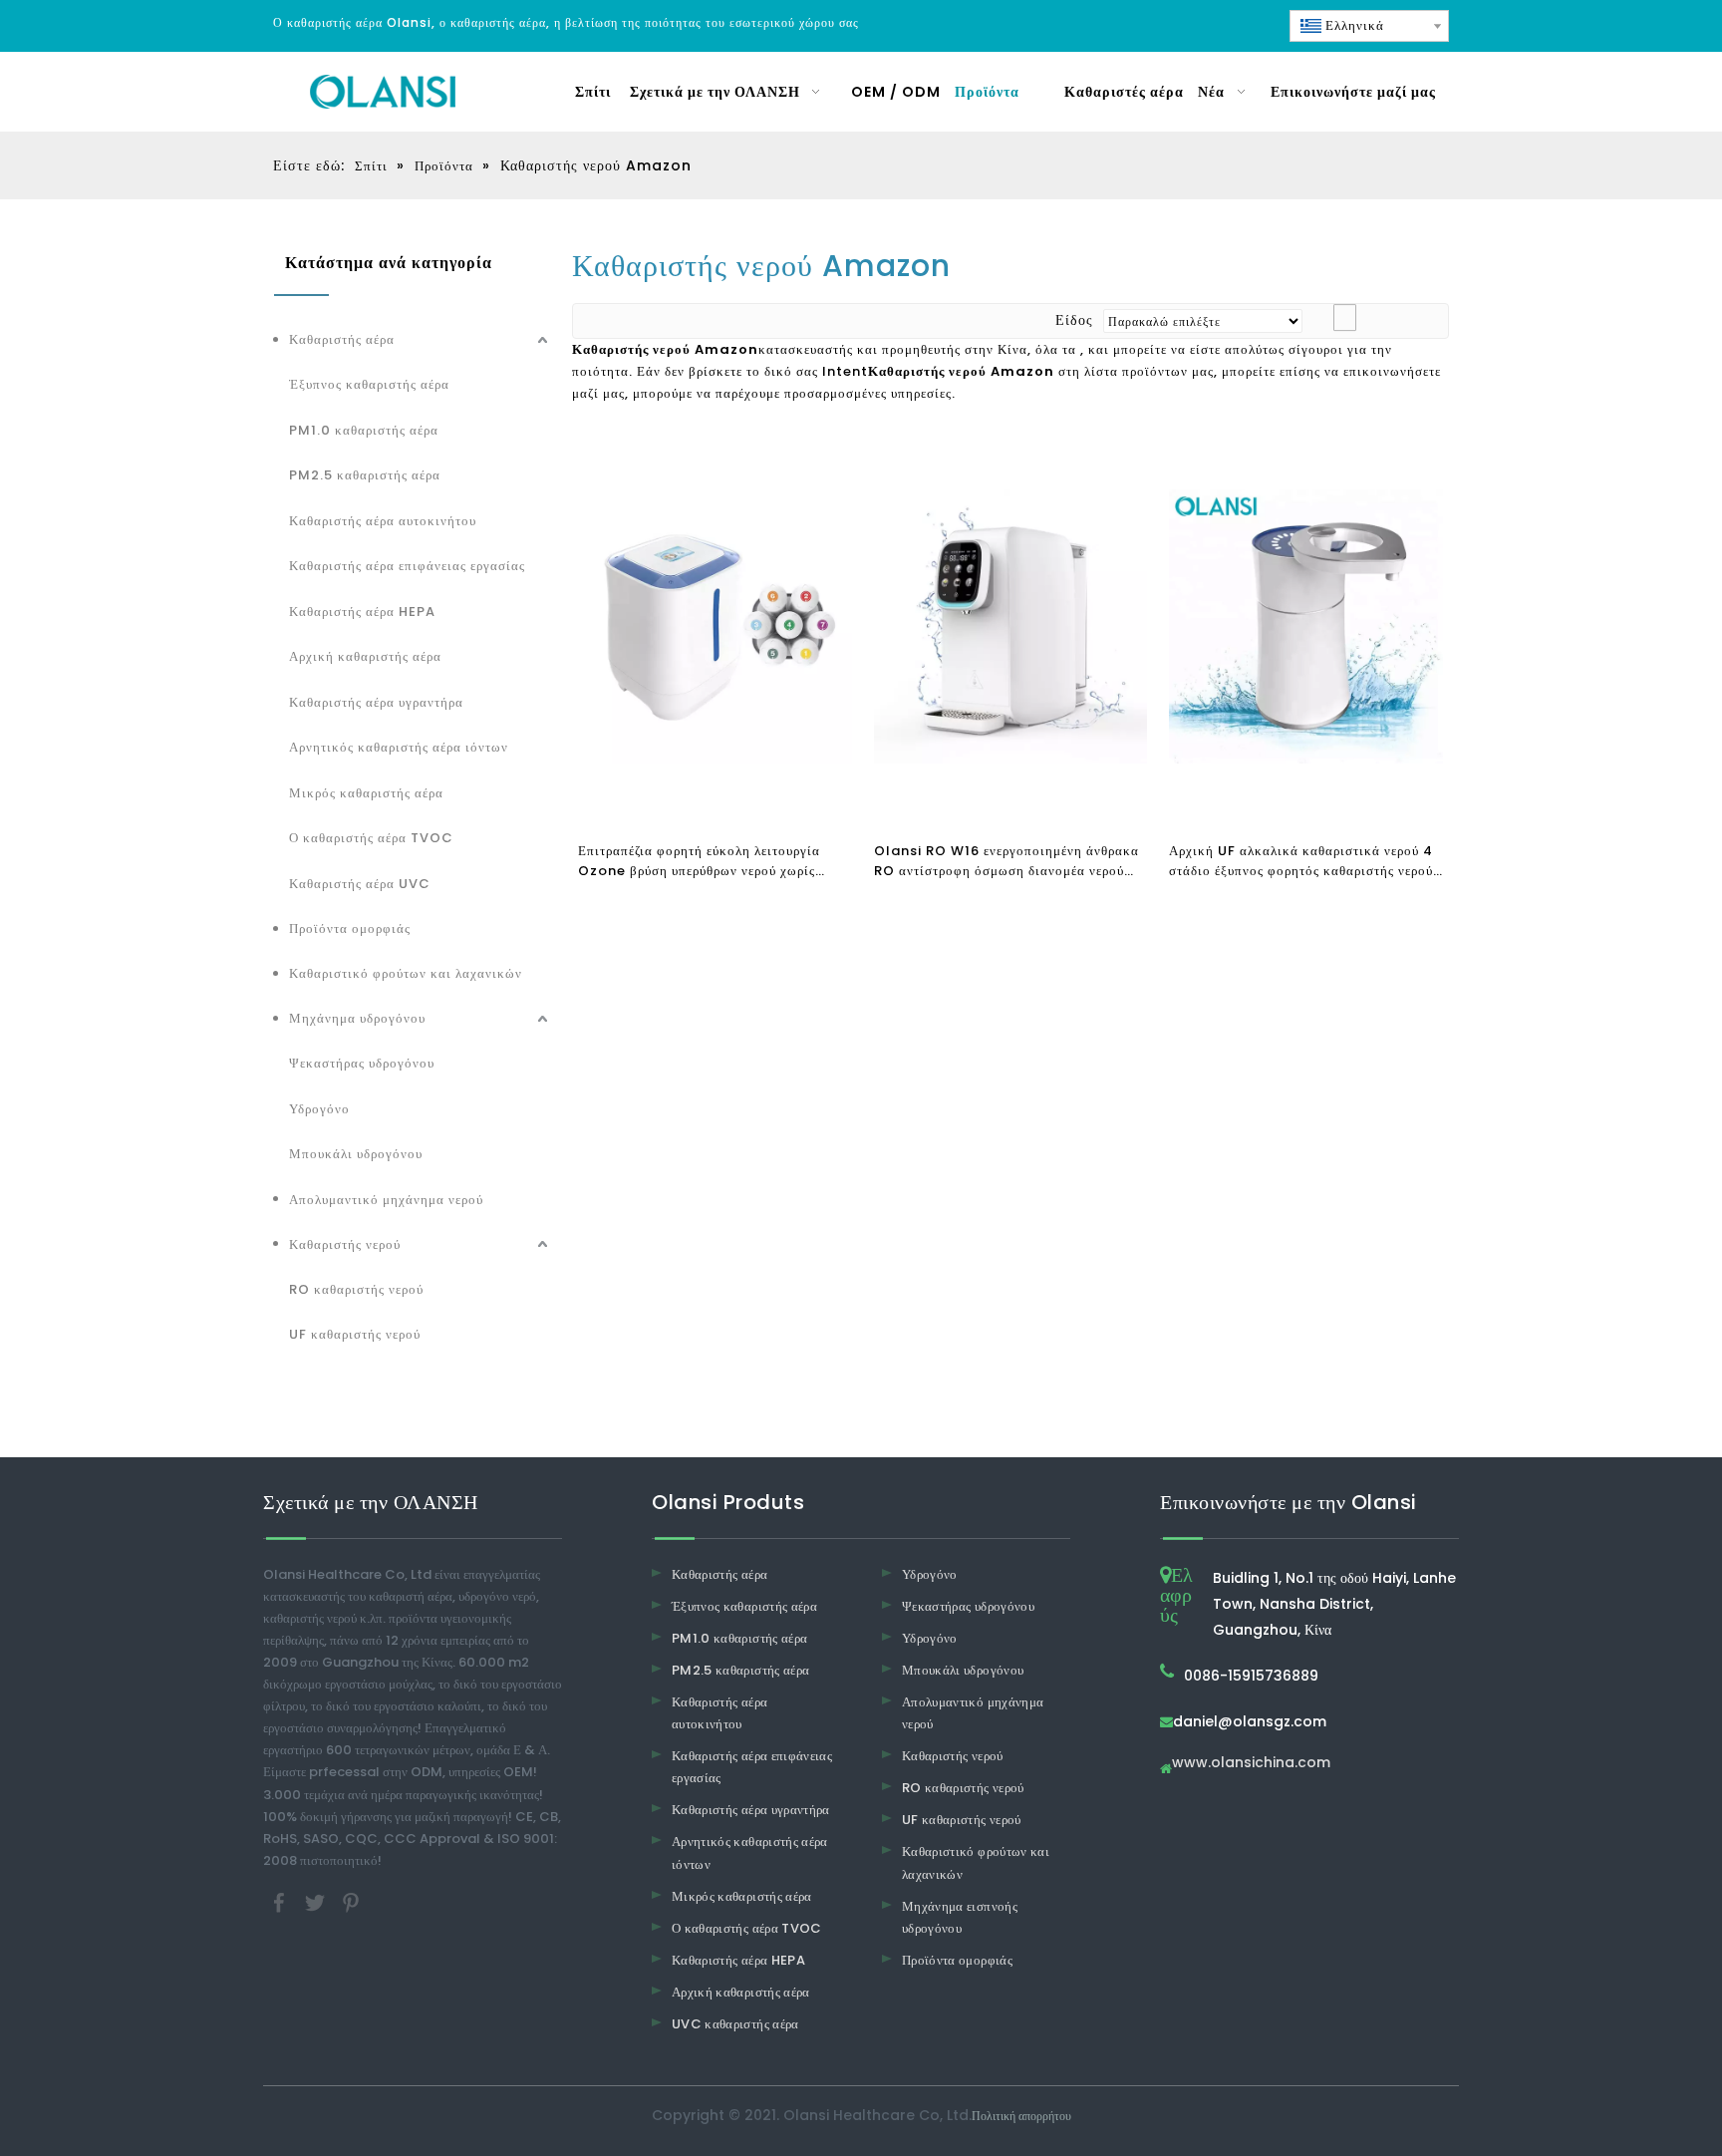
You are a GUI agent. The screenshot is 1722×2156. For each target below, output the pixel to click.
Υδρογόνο (319, 1109)
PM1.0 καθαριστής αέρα (364, 430)
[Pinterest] (351, 1901)
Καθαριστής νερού (345, 1244)
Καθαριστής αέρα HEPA (362, 612)
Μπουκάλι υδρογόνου (356, 1154)
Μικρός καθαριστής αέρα (366, 793)
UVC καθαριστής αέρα (735, 2024)
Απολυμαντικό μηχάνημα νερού (386, 1200)
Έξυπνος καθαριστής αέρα (369, 384)
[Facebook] (281, 1901)
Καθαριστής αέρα (342, 339)
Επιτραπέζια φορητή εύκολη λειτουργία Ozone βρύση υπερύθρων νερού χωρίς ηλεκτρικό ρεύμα (699, 861)
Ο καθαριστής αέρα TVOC (371, 838)
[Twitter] (317, 1901)
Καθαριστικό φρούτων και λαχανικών (406, 973)
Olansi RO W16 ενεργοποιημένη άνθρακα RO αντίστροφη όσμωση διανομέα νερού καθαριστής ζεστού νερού (1006, 861)
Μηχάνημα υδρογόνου (357, 1018)
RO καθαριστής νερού (356, 1289)
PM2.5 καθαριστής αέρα (365, 475)
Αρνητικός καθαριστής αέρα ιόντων (399, 747)
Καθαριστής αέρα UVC (360, 884)
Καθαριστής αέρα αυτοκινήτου (383, 521)
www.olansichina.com (1251, 1764)
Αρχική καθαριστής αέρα (365, 656)
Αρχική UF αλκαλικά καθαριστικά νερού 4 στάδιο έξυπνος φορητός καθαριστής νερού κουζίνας (1301, 861)
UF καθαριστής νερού (355, 1334)
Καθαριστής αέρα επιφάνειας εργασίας (407, 566)
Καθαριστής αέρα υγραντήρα (376, 702)
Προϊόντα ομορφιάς (350, 928)
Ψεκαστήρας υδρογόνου (362, 1063)
